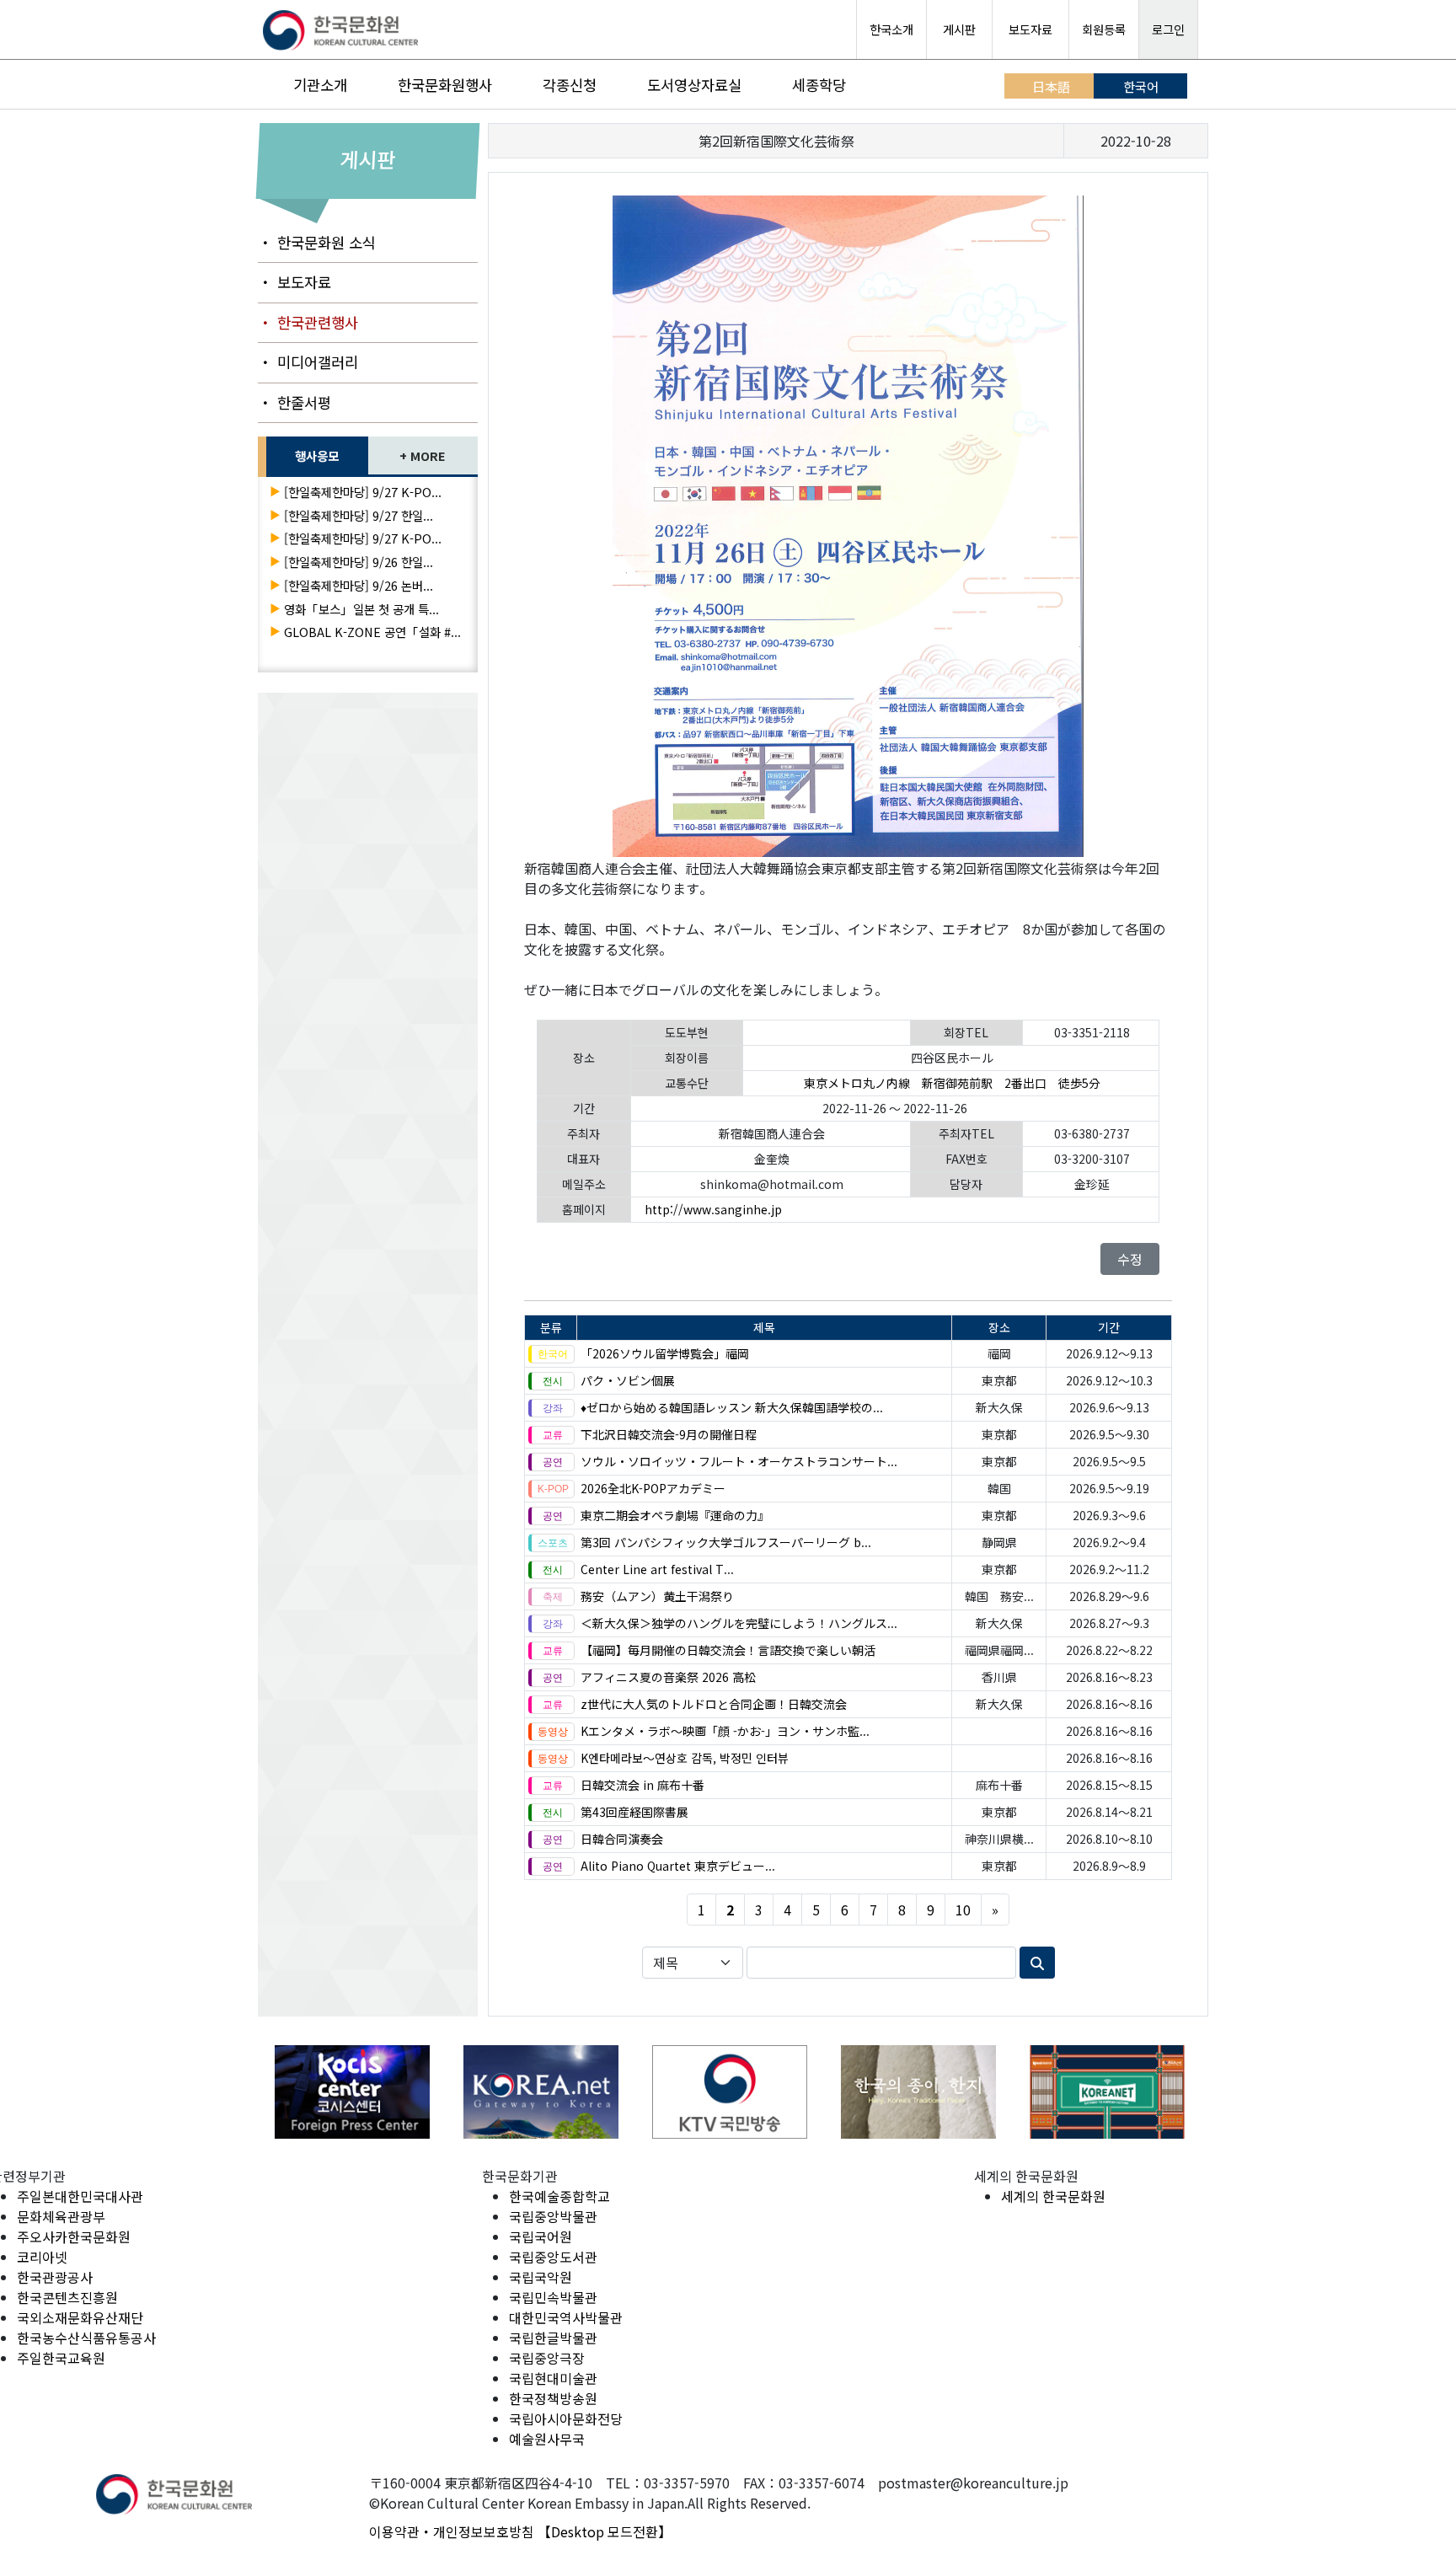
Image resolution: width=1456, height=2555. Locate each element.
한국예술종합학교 (559, 2196)
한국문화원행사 (445, 85)
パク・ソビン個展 (628, 1380)
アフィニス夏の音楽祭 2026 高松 (668, 1677)
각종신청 (570, 85)
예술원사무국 (547, 2439)
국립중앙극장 (547, 2358)
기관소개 (320, 85)
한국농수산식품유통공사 (86, 2338)
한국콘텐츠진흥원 (67, 2297)
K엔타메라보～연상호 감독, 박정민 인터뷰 (685, 1758)
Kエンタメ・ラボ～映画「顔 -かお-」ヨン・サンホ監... (725, 1731)
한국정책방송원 (553, 2398)
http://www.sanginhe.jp (713, 1209)
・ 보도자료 (294, 282)
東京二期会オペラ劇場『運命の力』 (675, 1515)
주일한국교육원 (61, 2358)
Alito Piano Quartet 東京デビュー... (678, 1866)
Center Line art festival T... (657, 1569)
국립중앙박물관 (553, 2216)
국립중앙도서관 (553, 2257)
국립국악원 (541, 2277)
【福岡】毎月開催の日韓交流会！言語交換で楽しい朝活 (728, 1650)
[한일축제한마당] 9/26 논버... (359, 585)
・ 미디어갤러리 (308, 362)
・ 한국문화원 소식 (317, 242)
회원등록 (1104, 29)
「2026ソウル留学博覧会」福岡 (665, 1353)
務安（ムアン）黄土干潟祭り (657, 1596)
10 (963, 1910)
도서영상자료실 (694, 85)
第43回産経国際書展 (634, 1812)
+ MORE (423, 455)
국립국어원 (541, 2236)
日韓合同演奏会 (622, 1839)
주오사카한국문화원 (74, 2236)
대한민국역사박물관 (566, 2317)
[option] (352, 2092)
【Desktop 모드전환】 (605, 2531)
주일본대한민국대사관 (80, 2196)
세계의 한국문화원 (1053, 2196)
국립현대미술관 (553, 2378)
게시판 (959, 29)
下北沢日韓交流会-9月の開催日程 (669, 1434)
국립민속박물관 (553, 2297)
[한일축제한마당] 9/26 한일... (359, 562)
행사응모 (317, 455)
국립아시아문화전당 (566, 2418)
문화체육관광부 (61, 2216)
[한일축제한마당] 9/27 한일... (359, 515)
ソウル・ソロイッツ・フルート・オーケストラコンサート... (739, 1461)
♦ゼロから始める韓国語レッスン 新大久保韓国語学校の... (732, 1407)
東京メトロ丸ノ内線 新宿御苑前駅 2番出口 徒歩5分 (952, 1083)
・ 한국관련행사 (308, 322)
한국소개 (891, 29)
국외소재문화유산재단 (80, 2317)
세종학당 (819, 85)
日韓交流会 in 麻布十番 (642, 1785)
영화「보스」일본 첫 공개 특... (361, 609)
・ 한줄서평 (294, 402)
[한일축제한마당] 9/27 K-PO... (363, 492)
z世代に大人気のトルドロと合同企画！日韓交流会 (714, 1704)
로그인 (1168, 29)
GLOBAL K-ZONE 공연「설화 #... (372, 632)
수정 (1130, 1259)
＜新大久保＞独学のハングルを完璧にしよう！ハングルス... (739, 1623)
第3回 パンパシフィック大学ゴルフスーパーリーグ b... (726, 1542)
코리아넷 (42, 2257)
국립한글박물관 (553, 2338)
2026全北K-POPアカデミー (653, 1488)
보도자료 (1030, 29)
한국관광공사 (55, 2277)
